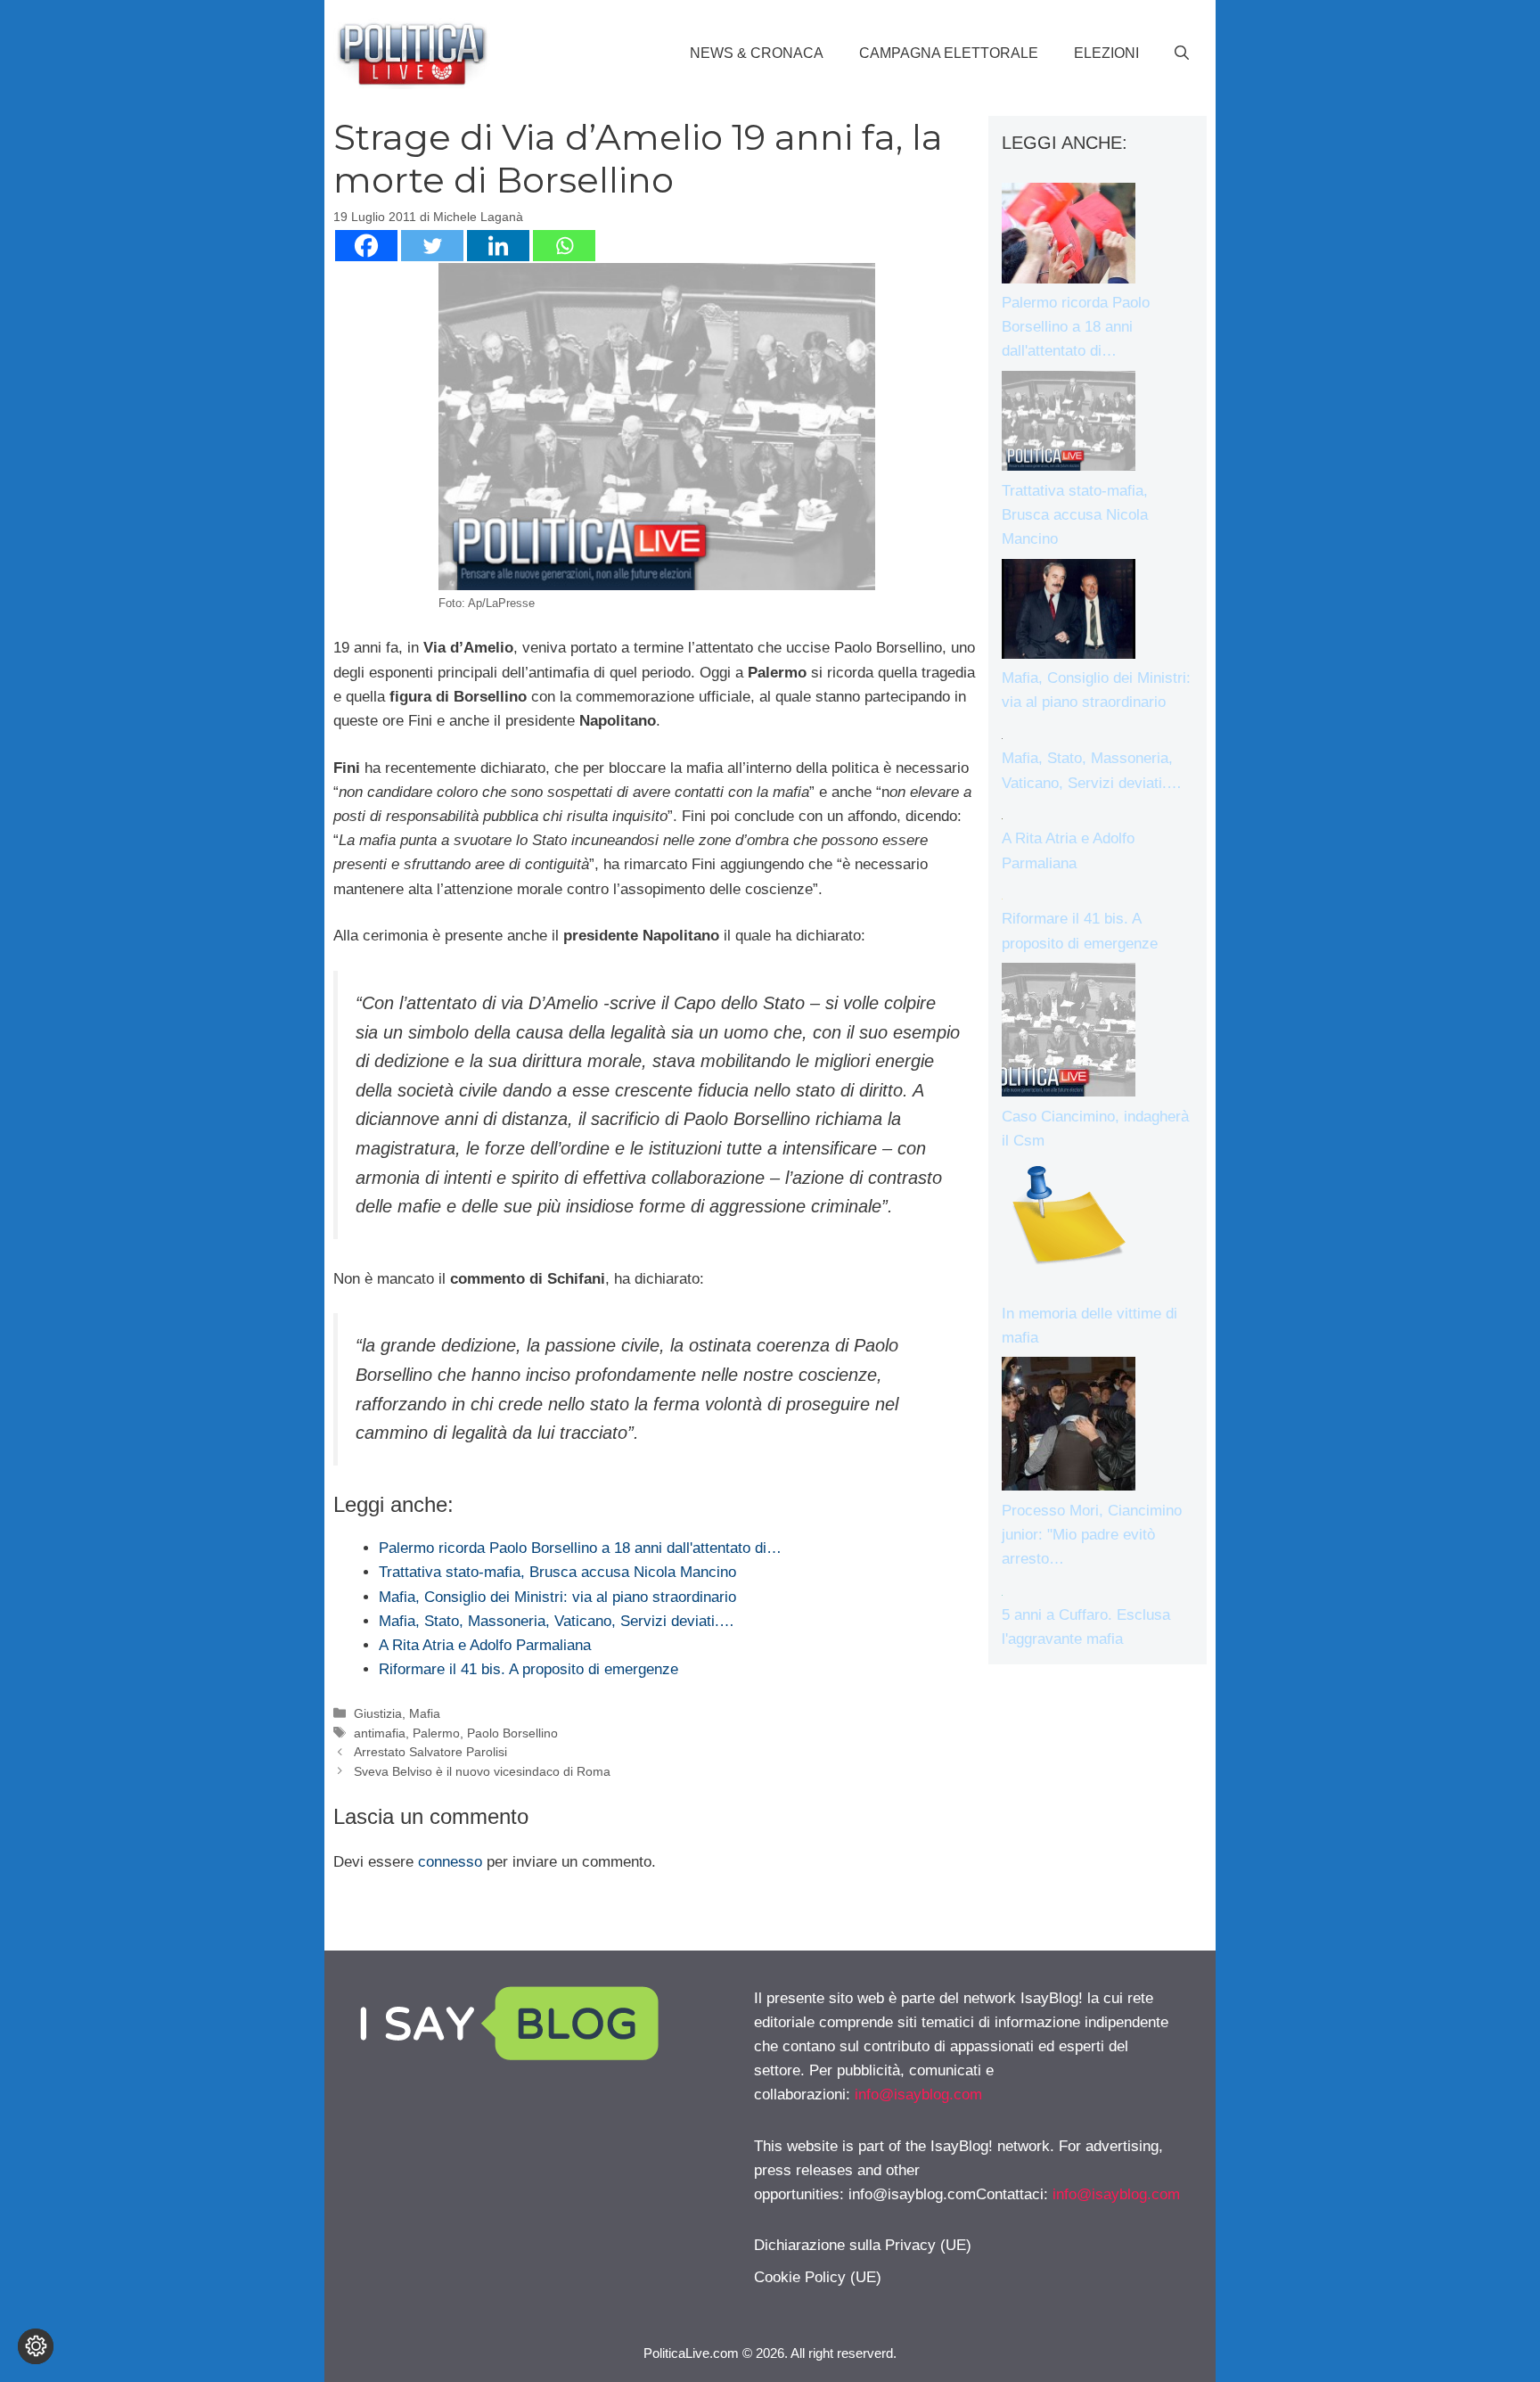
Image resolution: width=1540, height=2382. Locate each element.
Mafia (425, 1713)
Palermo (436, 1733)
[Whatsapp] (564, 246)
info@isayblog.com (918, 2095)
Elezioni (1106, 53)
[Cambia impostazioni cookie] (36, 2346)
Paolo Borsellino (512, 1733)
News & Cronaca (757, 53)
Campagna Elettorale (949, 53)
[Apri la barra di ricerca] (1182, 53)
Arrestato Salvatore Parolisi (430, 1752)
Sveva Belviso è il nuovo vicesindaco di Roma (482, 1771)
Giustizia (378, 1713)
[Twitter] (432, 246)
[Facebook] (366, 246)
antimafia (380, 1733)
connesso (450, 1862)
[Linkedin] (498, 246)
